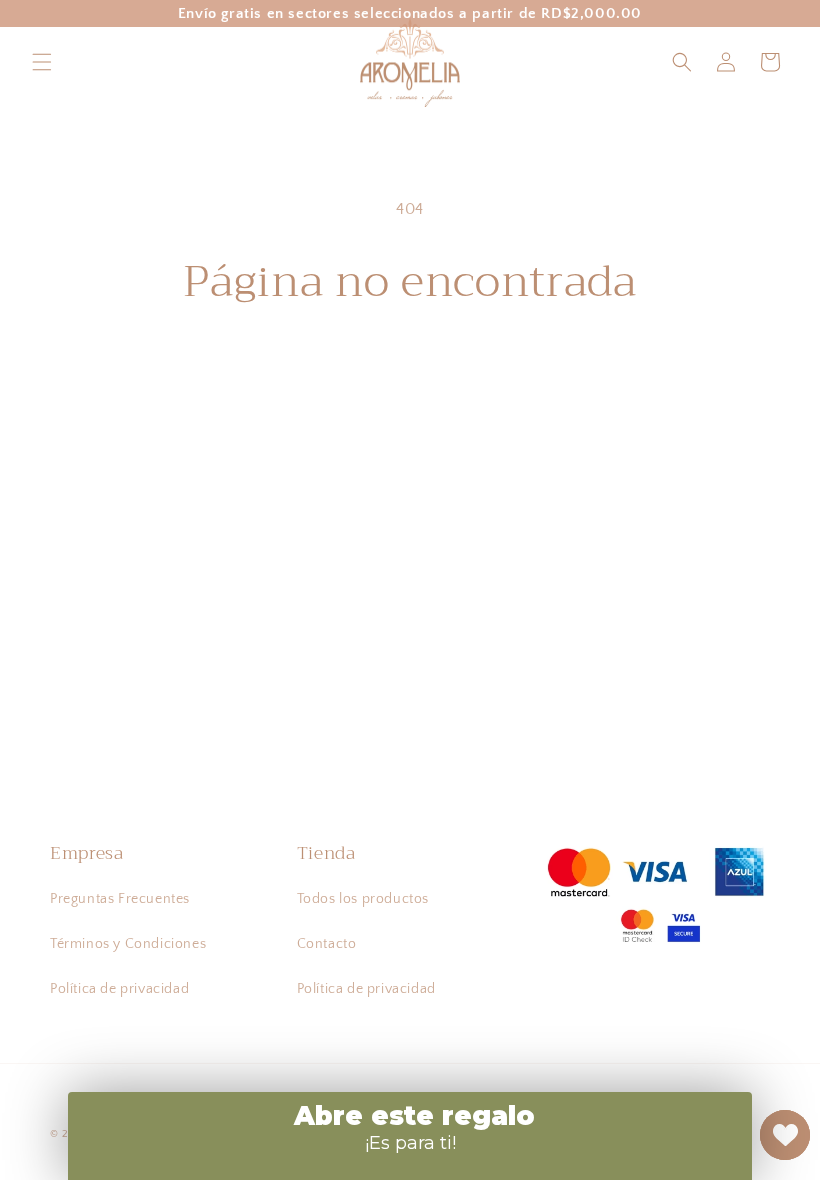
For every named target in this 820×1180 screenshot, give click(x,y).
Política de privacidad (119, 989)
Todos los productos (363, 899)
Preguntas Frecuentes (120, 899)
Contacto (327, 944)
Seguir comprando (410, 372)
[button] (42, 62)
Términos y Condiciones (128, 944)
